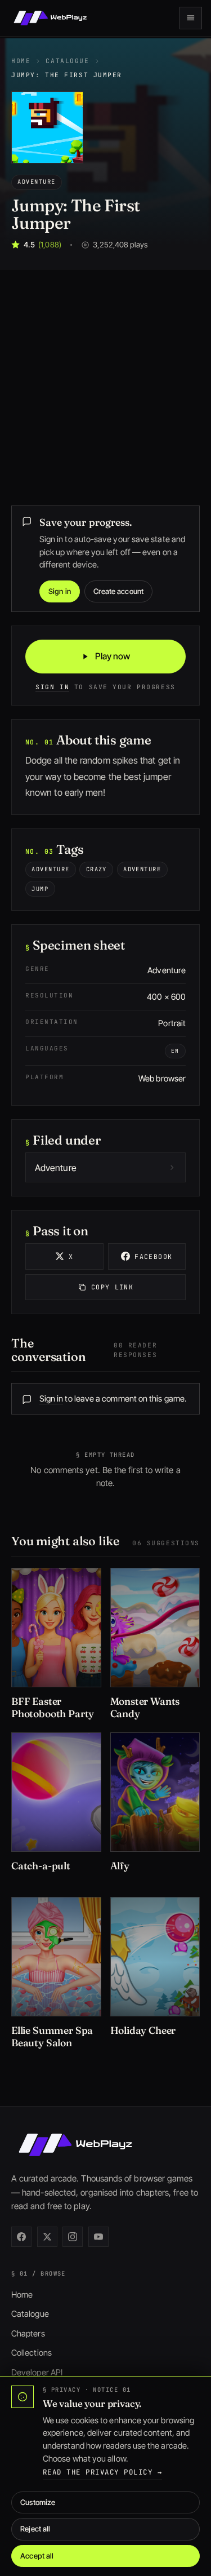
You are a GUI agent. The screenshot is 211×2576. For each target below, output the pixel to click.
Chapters (28, 2334)
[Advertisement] (105, 381)
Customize (38, 2502)
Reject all (35, 2529)
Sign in (60, 591)
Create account (118, 591)
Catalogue (67, 61)
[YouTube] (98, 2237)
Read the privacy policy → (102, 2472)
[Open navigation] (191, 18)
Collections (32, 2353)
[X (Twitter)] (47, 2237)
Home (21, 61)
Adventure (36, 181)
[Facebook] (21, 2237)
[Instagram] (73, 2237)
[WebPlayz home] (50, 18)
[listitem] (56, 1646)
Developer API (37, 2373)
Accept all (37, 2556)
